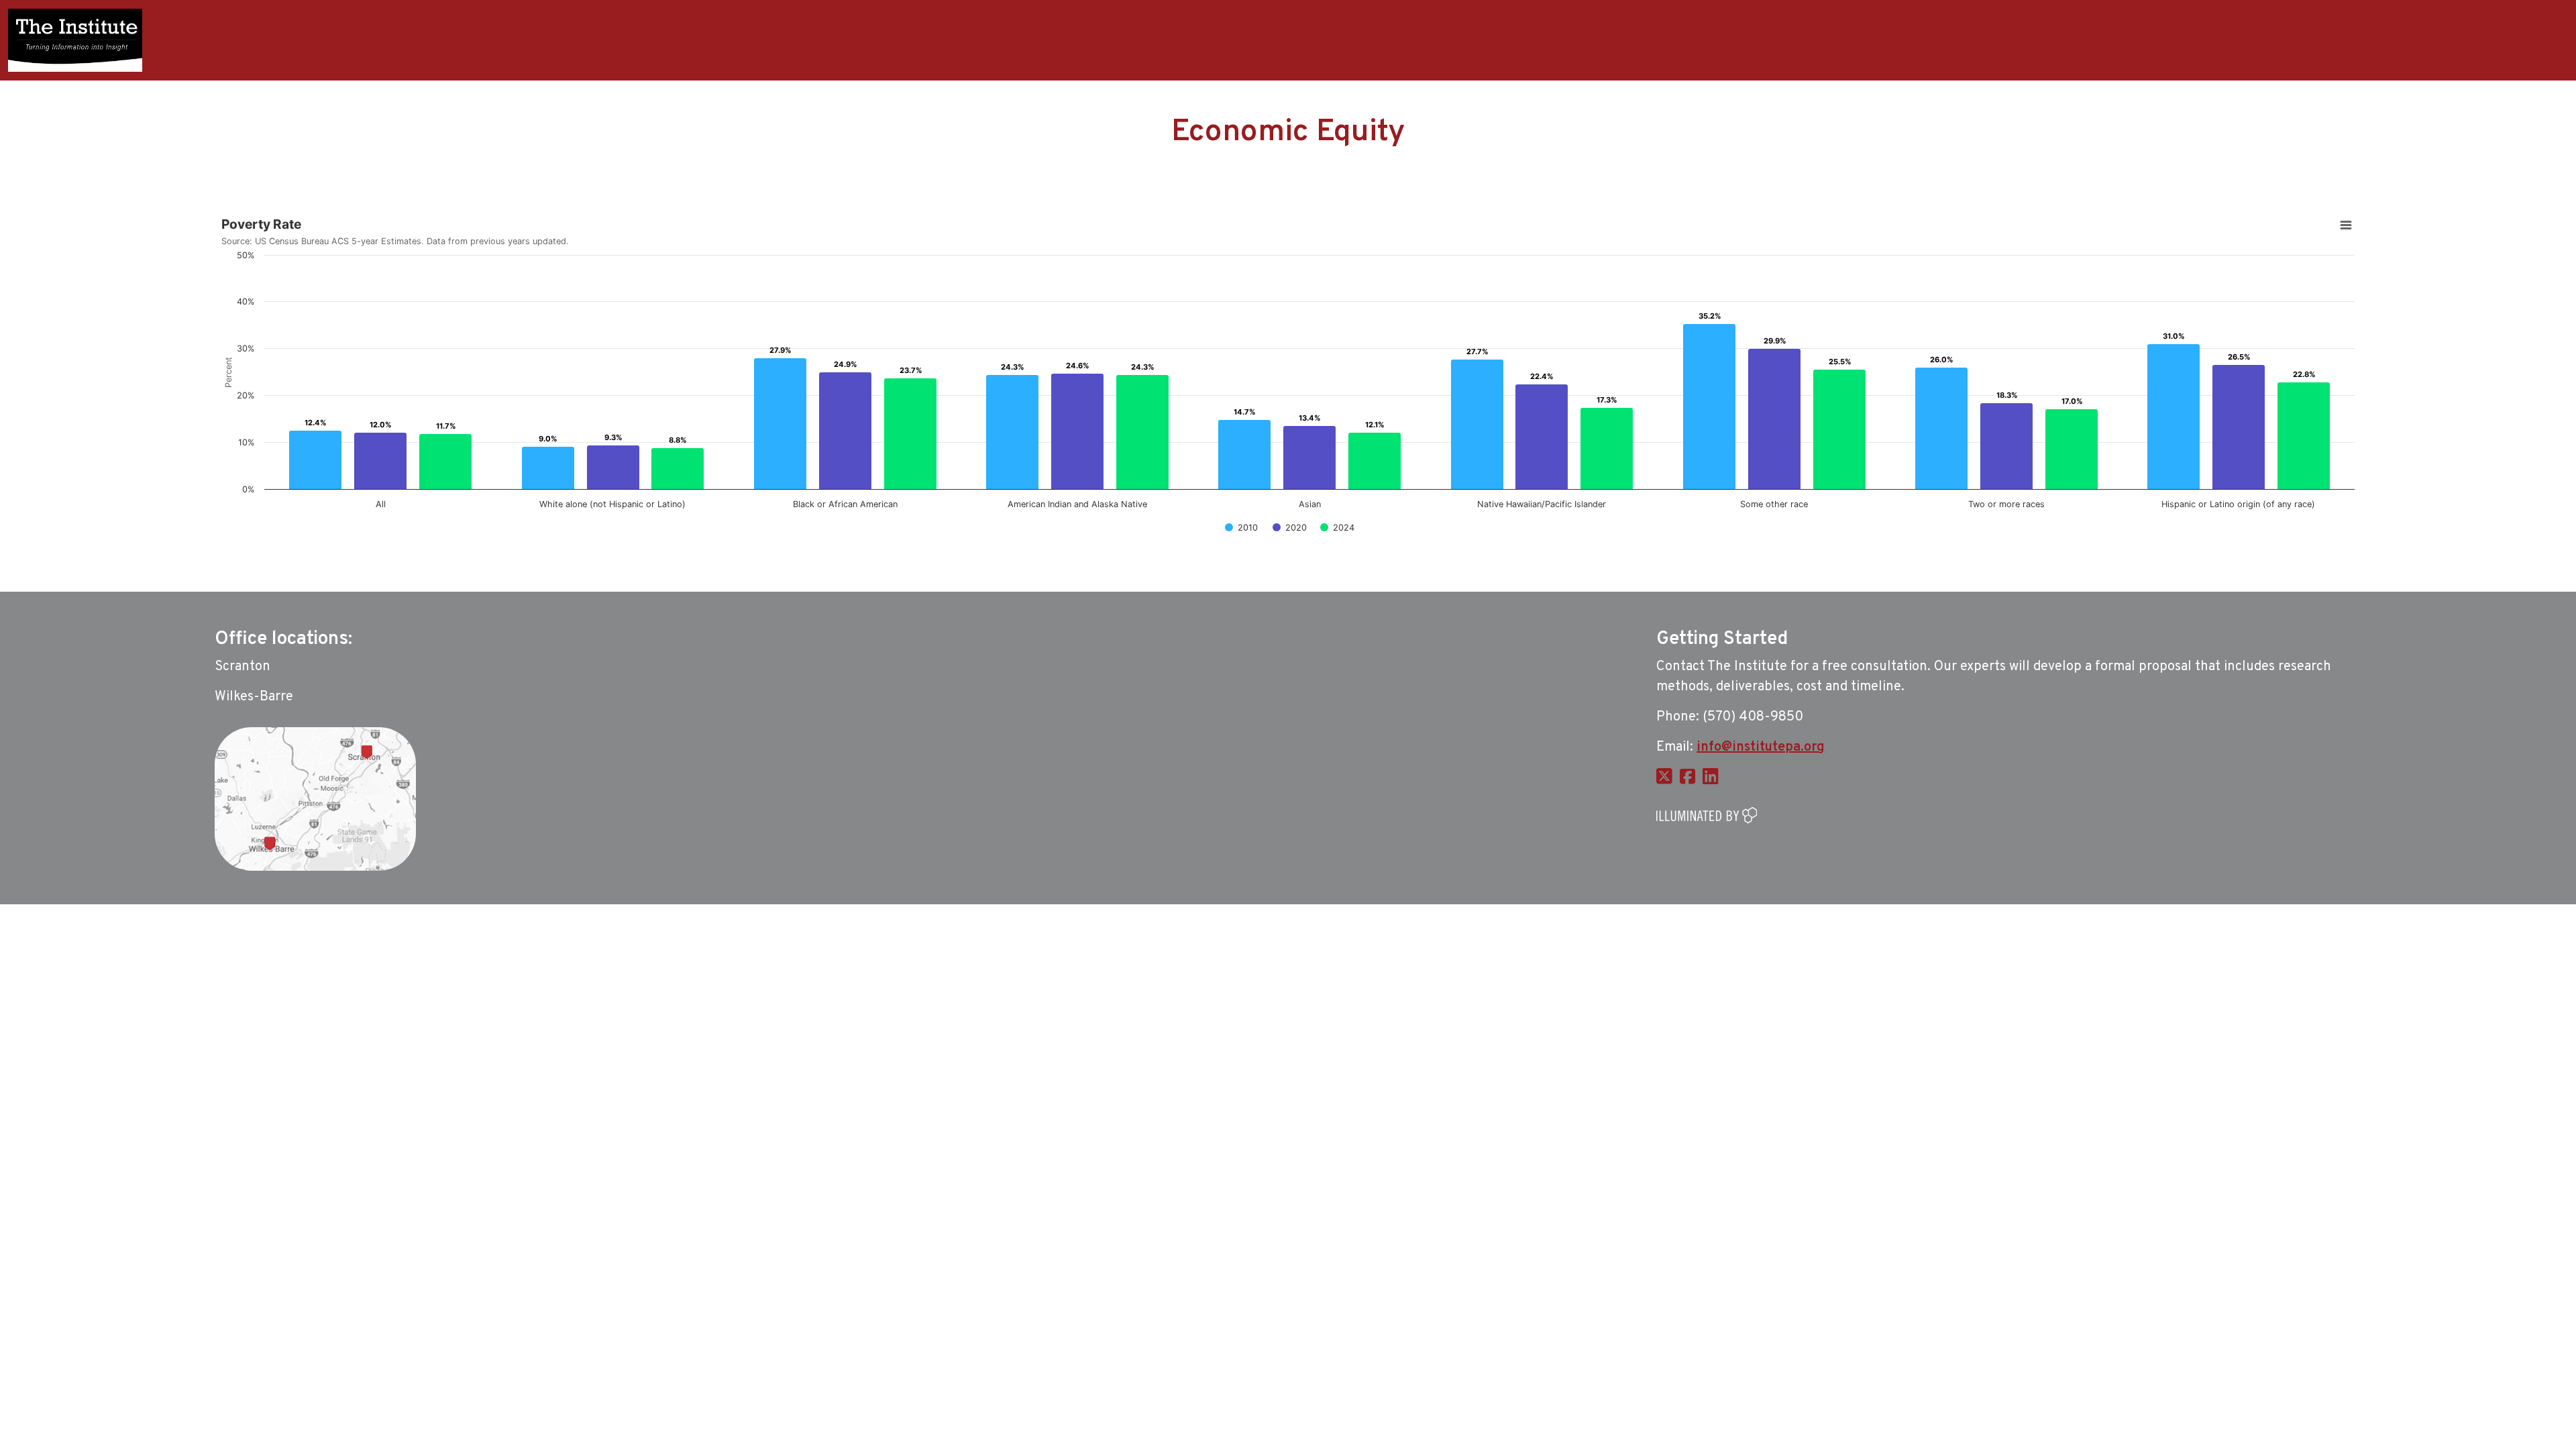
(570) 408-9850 (1753, 717)
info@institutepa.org (1761, 747)
